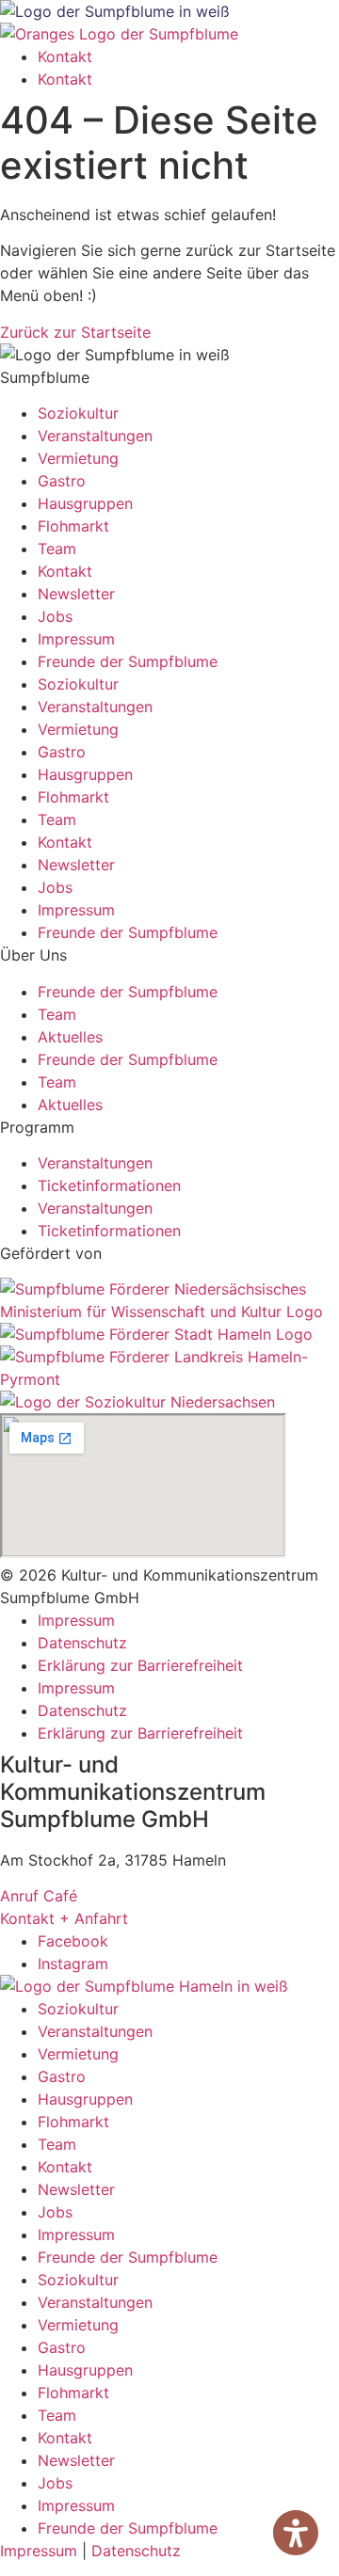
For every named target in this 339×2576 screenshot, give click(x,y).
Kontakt (65, 56)
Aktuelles (70, 1037)
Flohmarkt (73, 526)
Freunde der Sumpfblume (128, 661)
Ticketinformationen (109, 1185)
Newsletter (76, 594)
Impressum (76, 639)
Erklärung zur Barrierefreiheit (140, 1665)
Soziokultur (78, 413)
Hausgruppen (85, 503)
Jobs (55, 616)
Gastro (62, 481)
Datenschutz (82, 1643)
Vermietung (78, 458)
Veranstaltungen (95, 436)
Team (57, 549)
